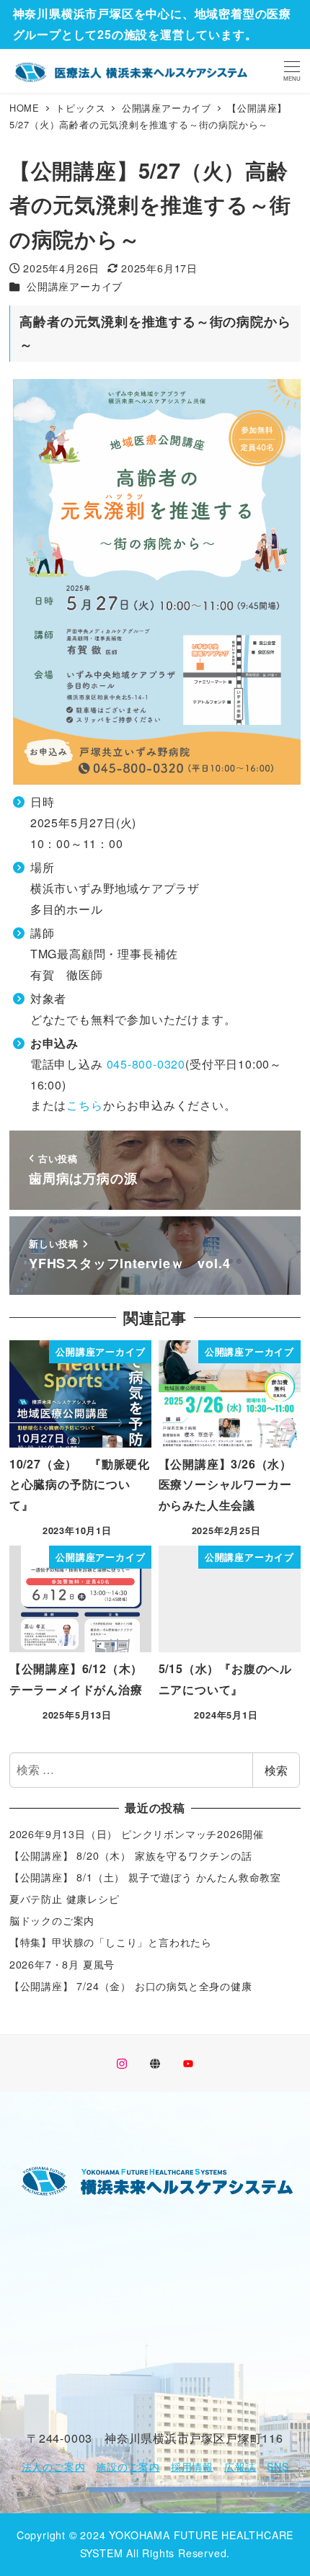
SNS (278, 2466)
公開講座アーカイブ (75, 286)
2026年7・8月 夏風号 (62, 1964)
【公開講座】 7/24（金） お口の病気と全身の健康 (131, 1986)
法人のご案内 (54, 2466)
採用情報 (192, 2466)
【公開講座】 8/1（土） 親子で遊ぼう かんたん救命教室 (145, 1877)
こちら (84, 1105)
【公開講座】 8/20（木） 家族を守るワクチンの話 (131, 1855)
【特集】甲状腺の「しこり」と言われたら (111, 1942)
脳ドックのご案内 (52, 1920)
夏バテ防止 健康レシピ (65, 1899)
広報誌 (240, 2466)
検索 (276, 1770)
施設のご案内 (128, 2466)
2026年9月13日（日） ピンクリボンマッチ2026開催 (137, 1834)
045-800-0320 (146, 1064)
